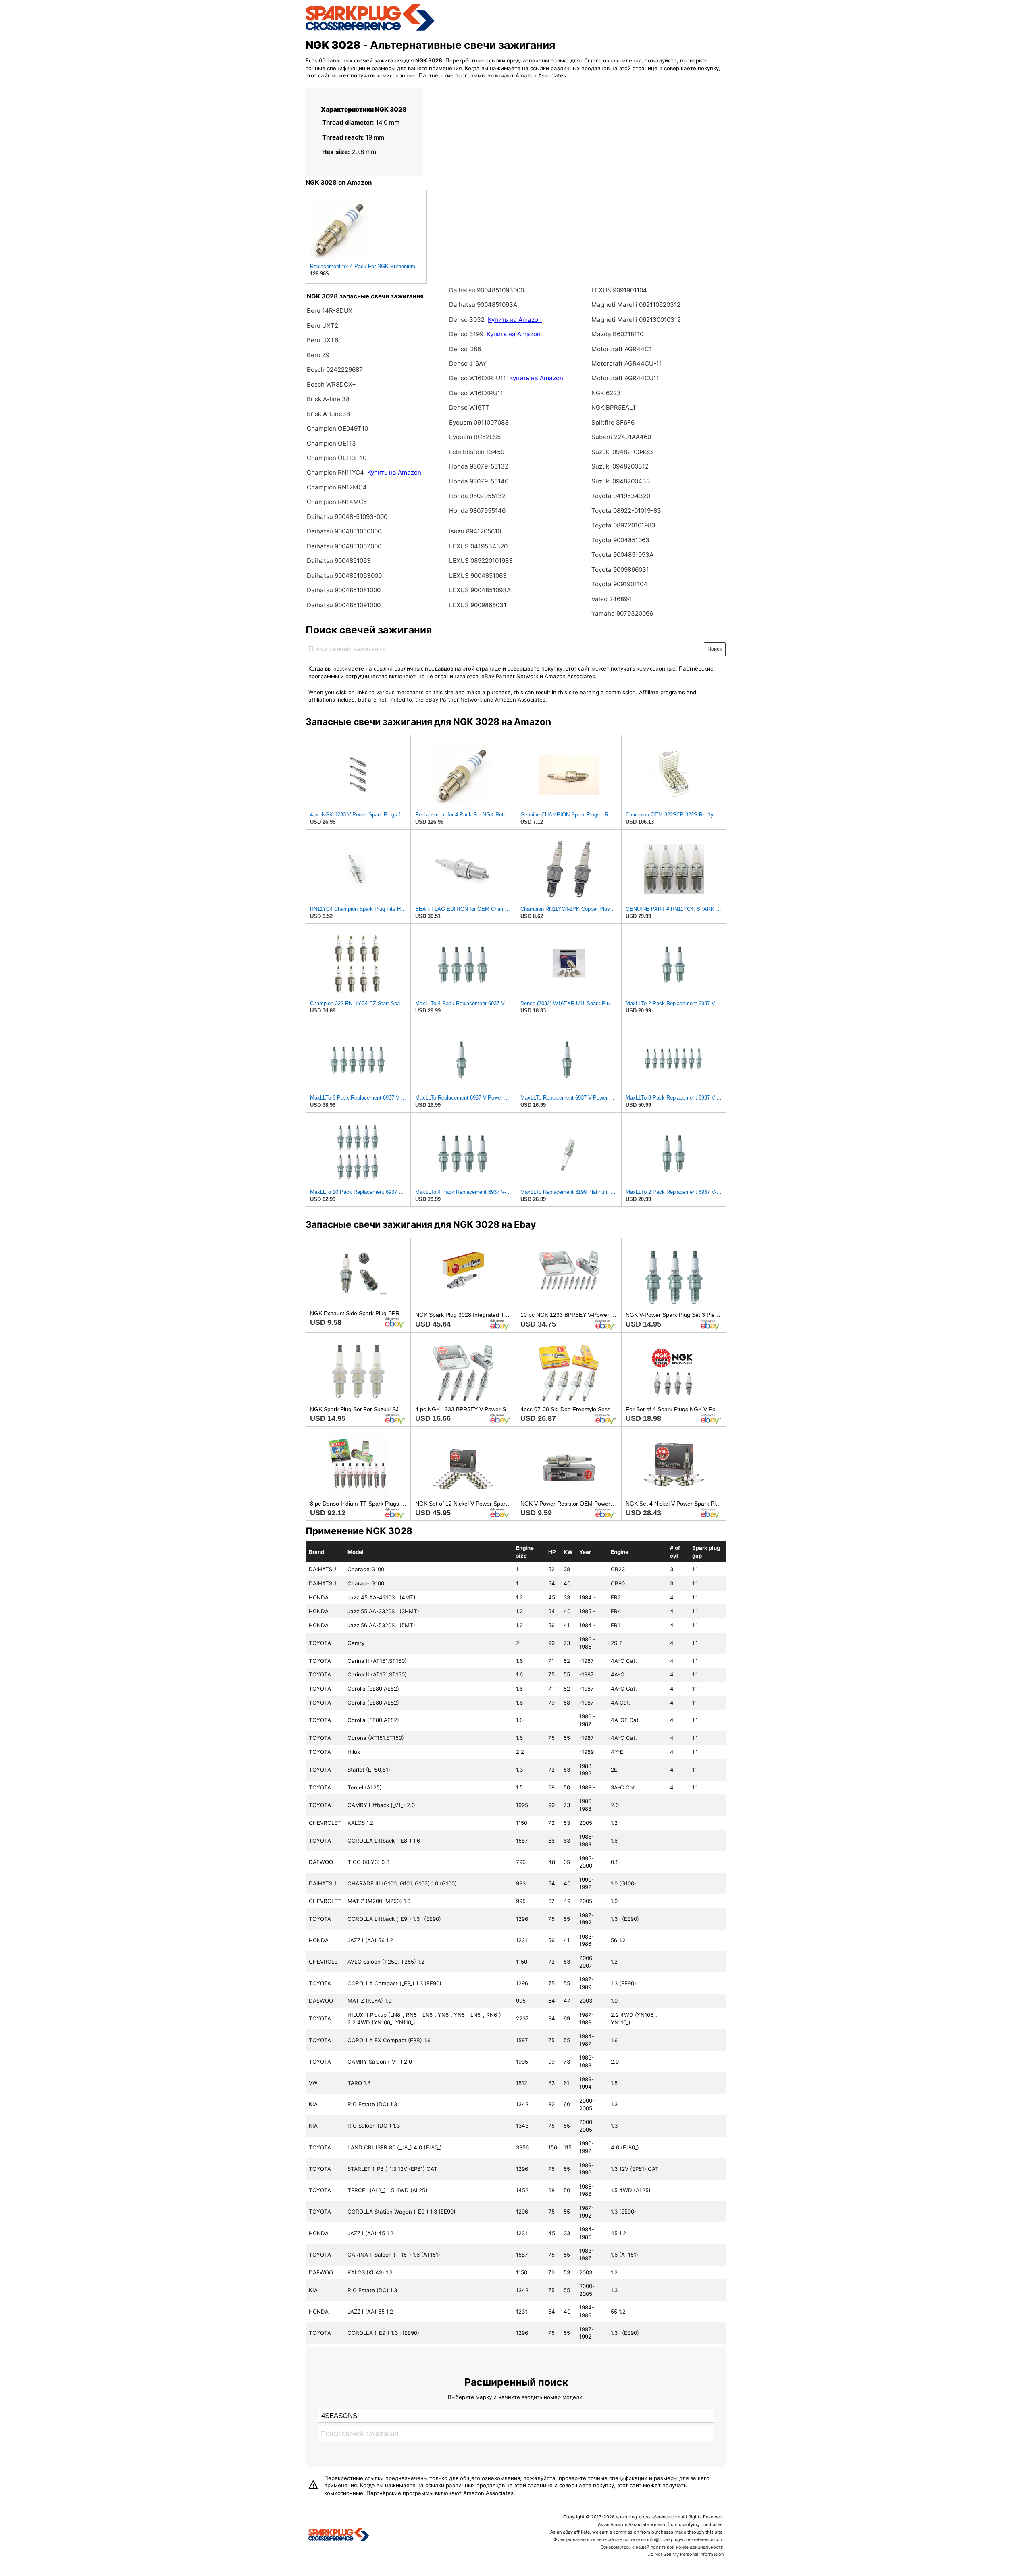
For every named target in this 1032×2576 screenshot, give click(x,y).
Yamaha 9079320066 (622, 613)
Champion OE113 (331, 443)
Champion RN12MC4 (337, 487)
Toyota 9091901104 (619, 584)
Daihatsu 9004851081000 (344, 590)
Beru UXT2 (322, 326)
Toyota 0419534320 (621, 496)
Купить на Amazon (394, 472)
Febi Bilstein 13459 (477, 452)
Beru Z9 (318, 355)
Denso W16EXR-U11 (478, 378)
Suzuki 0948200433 (621, 481)
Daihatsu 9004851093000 (487, 290)
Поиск (715, 649)
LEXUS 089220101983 (481, 561)
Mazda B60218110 (617, 334)
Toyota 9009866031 (620, 570)
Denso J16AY (468, 363)
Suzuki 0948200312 (620, 466)
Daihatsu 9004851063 (339, 561)
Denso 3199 (466, 334)
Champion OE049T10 (337, 428)
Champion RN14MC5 (337, 502)
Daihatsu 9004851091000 (344, 605)
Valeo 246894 (612, 599)
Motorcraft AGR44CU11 (625, 378)
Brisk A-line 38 (328, 399)
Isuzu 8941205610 (475, 531)
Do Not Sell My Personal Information (686, 2554)
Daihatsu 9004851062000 (344, 546)
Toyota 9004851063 (620, 540)
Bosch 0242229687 (335, 370)
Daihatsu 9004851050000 (344, 531)
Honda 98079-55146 (479, 481)
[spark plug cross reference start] (370, 29)
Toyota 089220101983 (623, 525)
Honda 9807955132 (477, 496)
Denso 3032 (468, 320)
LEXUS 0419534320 (478, 546)
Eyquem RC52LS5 (475, 437)
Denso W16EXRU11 (476, 393)
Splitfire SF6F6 (613, 422)
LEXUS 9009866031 (478, 605)
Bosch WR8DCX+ (331, 384)
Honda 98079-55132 (479, 466)
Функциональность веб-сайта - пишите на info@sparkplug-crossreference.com (639, 2539)
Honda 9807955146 (477, 511)
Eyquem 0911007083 (479, 422)
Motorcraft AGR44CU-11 (627, 363)
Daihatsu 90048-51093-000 (347, 517)
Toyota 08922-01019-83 (626, 511)
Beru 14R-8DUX (330, 311)
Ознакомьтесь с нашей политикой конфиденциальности (662, 2547)
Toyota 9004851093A (622, 555)
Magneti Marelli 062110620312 (636, 305)
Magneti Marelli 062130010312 (636, 320)
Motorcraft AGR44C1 (622, 349)
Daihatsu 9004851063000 (344, 576)
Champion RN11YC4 (336, 472)
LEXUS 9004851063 (478, 576)
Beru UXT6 (322, 340)
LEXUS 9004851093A (480, 590)
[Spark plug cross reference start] (339, 2535)
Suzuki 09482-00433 (622, 452)
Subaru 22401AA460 (621, 437)
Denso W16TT (469, 407)
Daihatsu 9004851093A (483, 305)
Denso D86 (465, 349)
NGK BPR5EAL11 (615, 407)
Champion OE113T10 (337, 458)
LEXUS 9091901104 (619, 290)
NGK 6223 (606, 393)
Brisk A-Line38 (328, 414)
